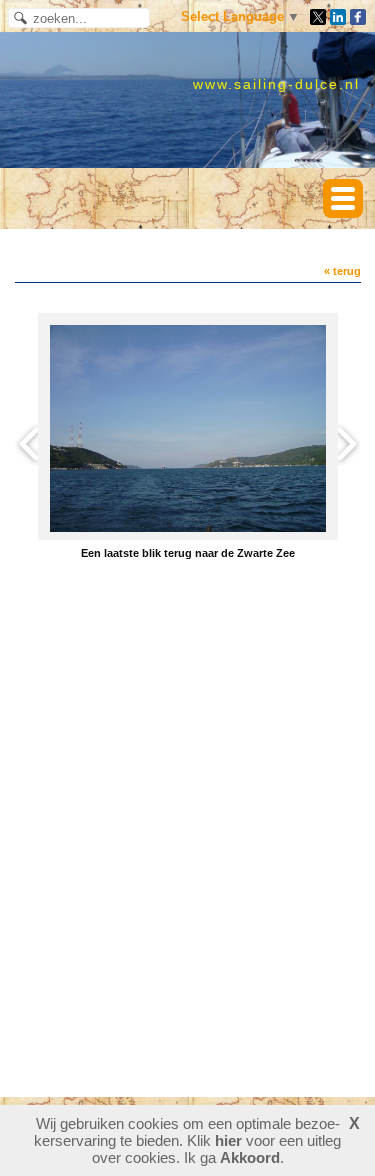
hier (228, 1140)
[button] (343, 198)
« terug (342, 271)
